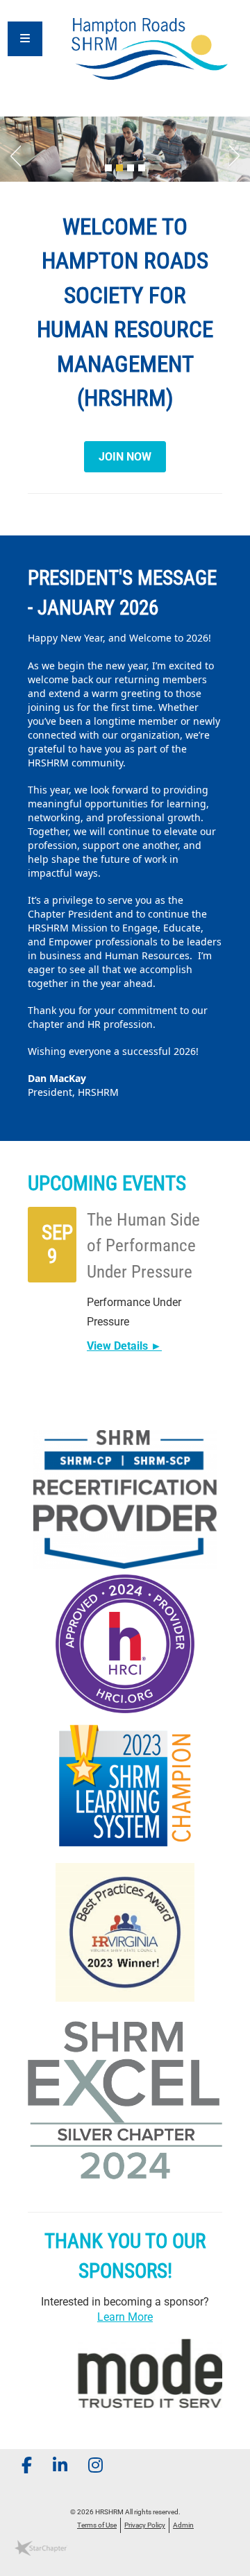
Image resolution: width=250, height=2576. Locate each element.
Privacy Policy (145, 2525)
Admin (183, 2525)
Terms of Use (97, 2525)
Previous (10, 153)
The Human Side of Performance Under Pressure (143, 1246)
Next (240, 153)
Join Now (125, 457)
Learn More (125, 2317)
